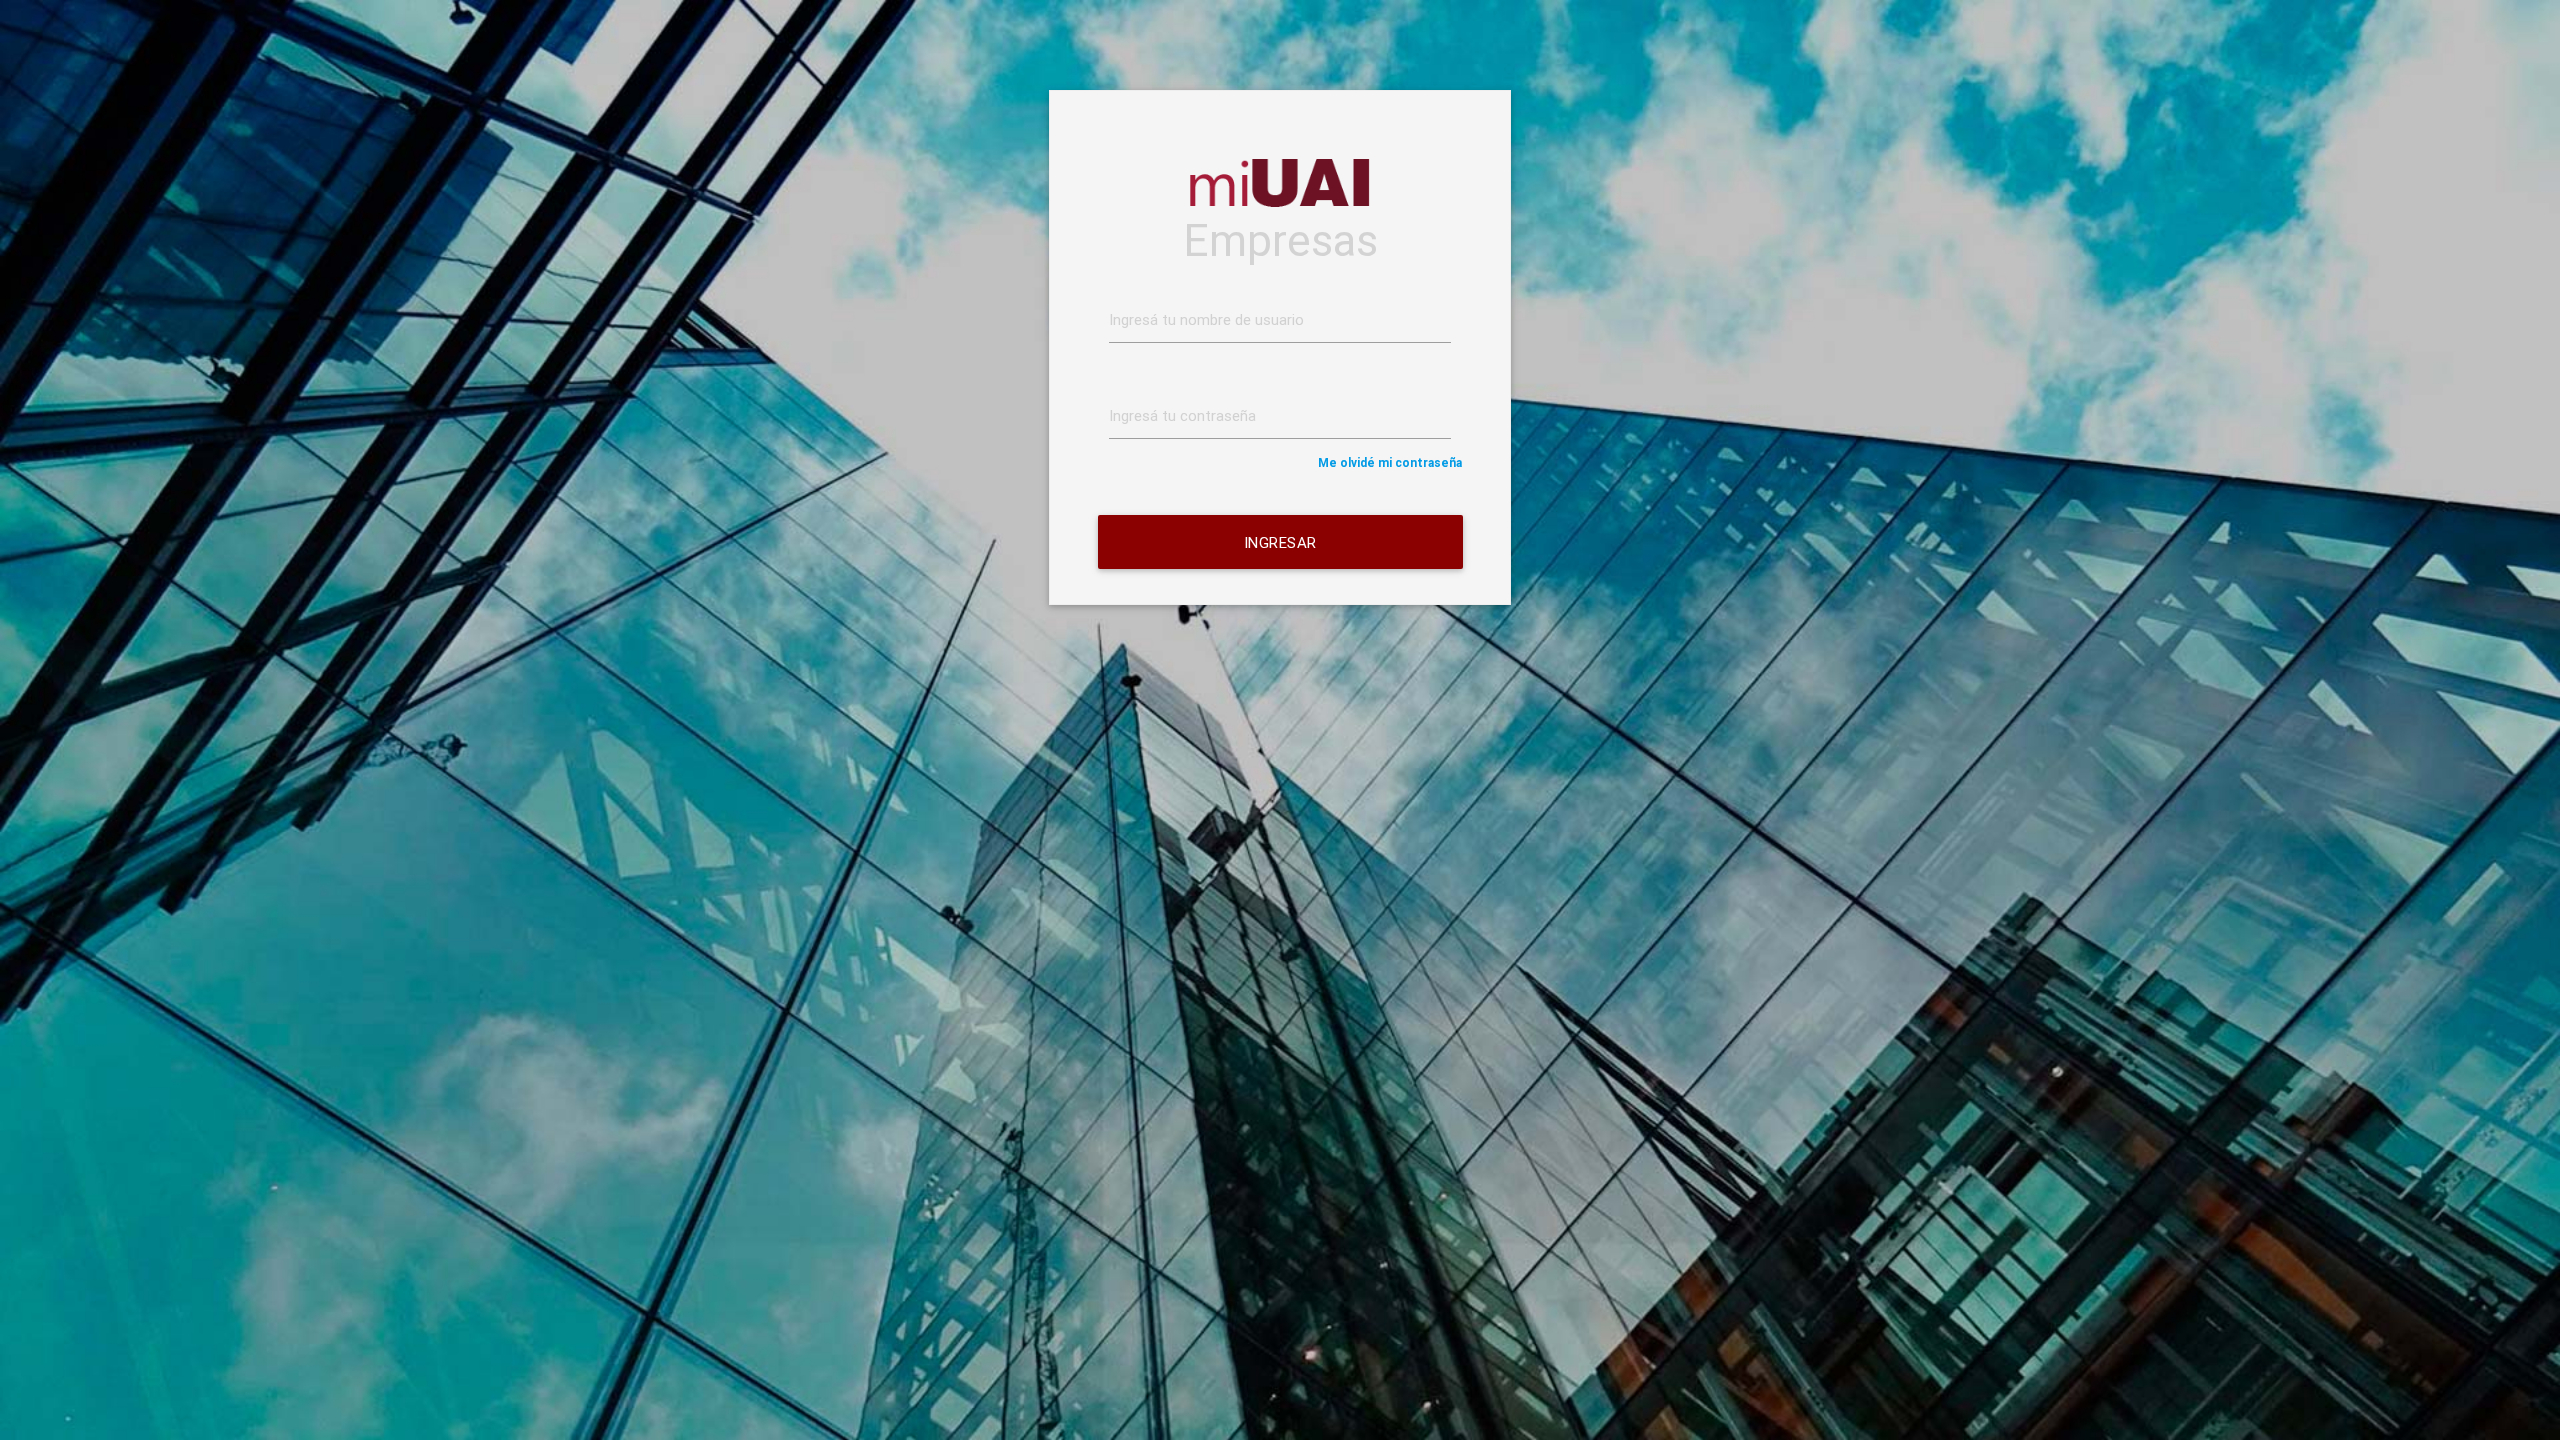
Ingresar (1280, 542)
